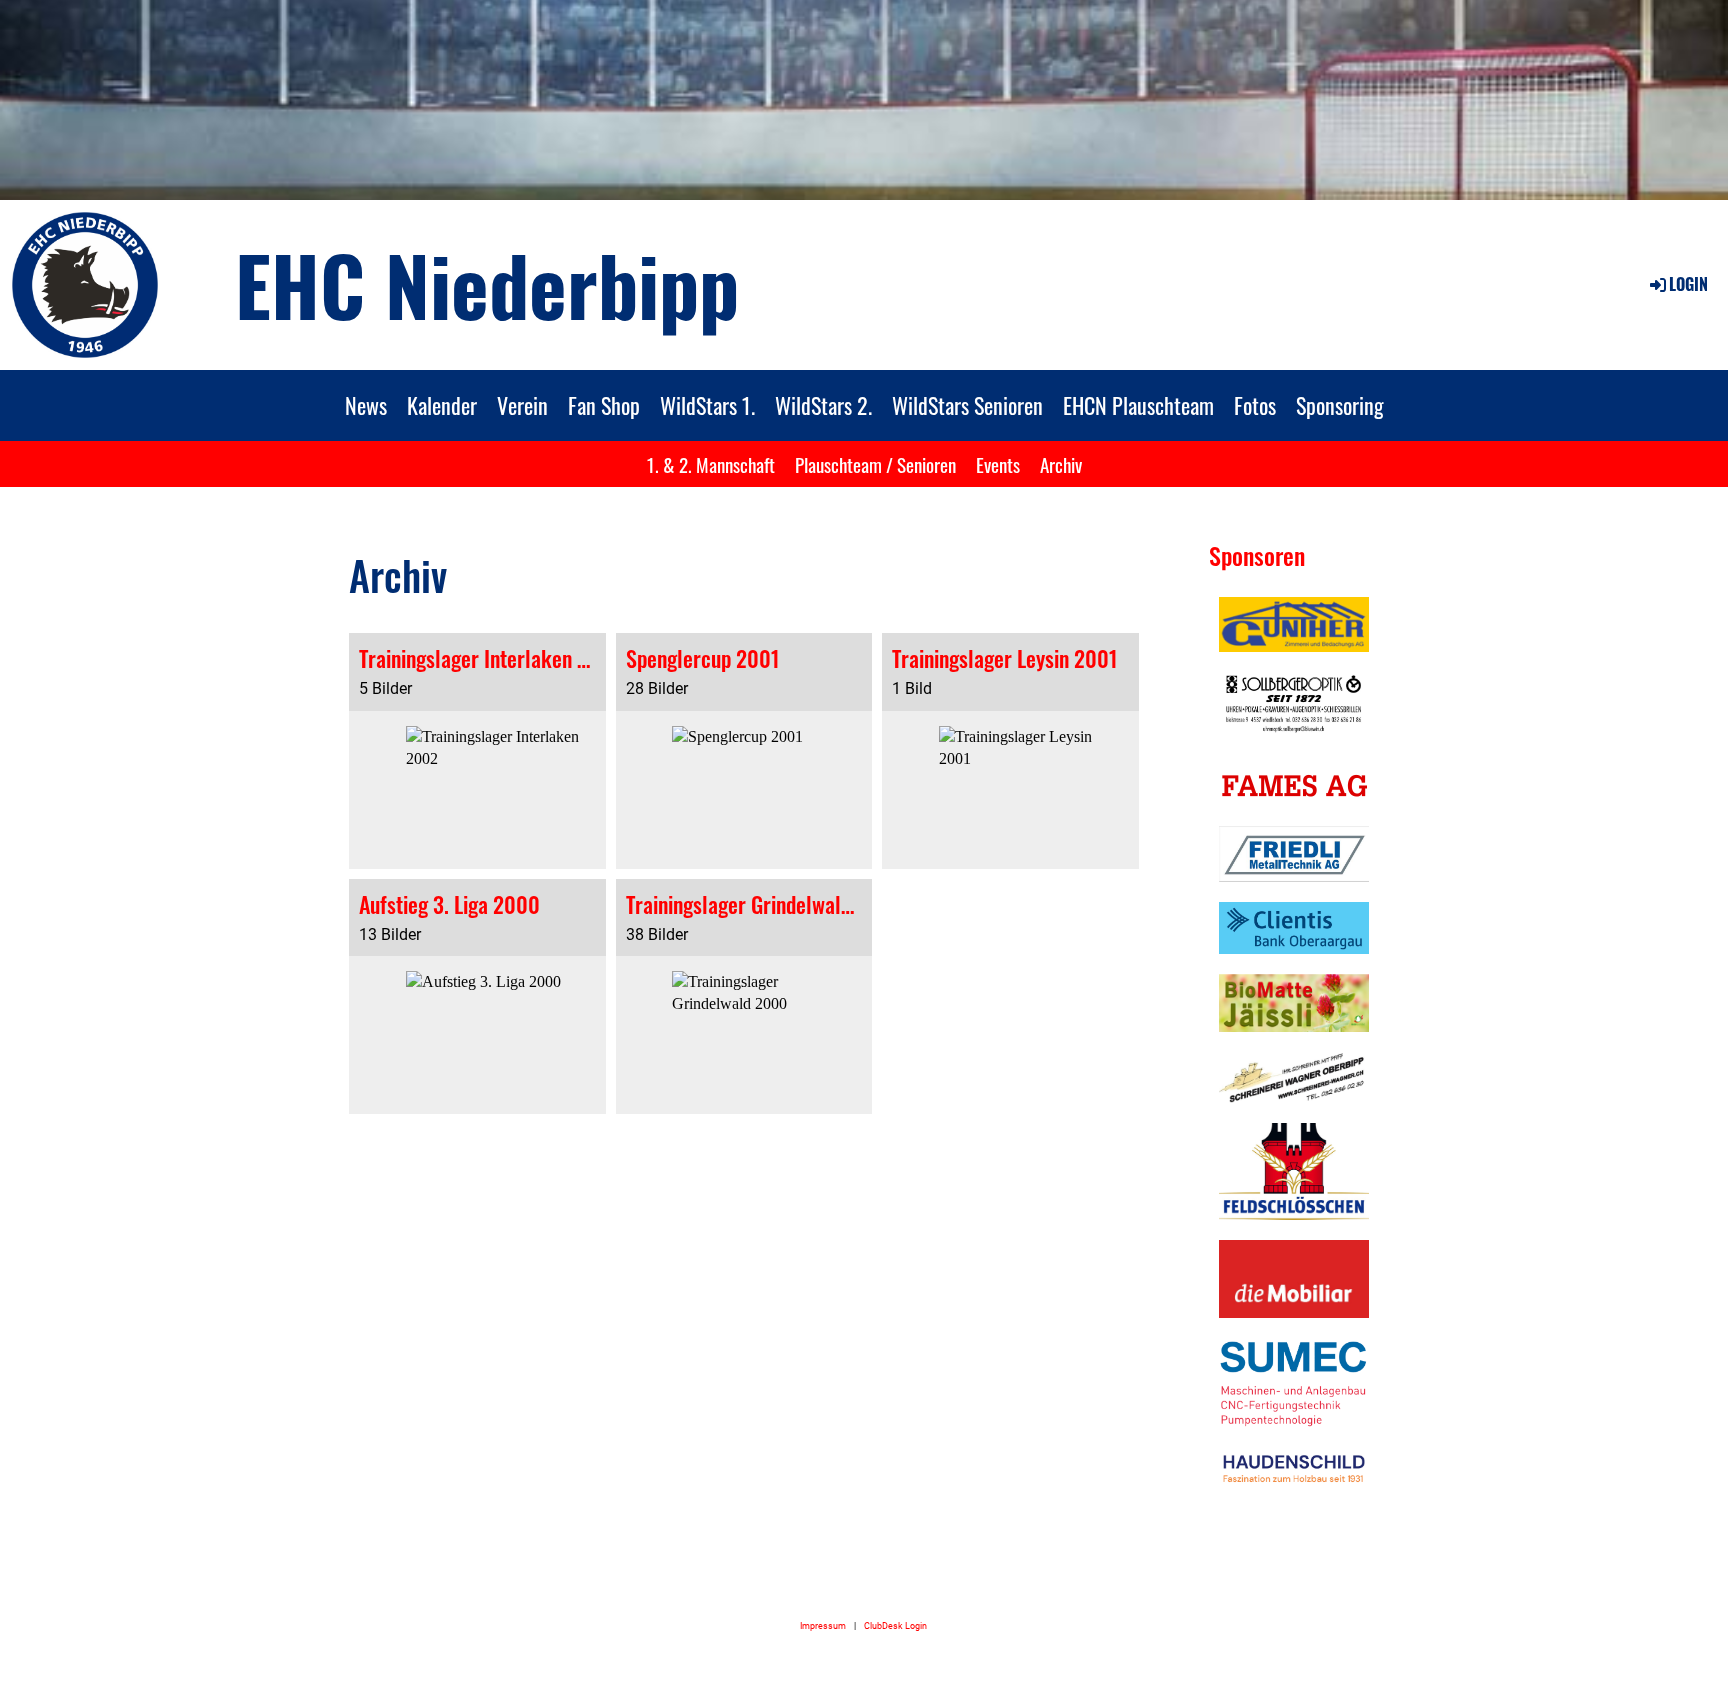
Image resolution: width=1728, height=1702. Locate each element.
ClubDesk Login (895, 1625)
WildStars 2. (823, 405)
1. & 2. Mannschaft (711, 464)
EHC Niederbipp (487, 284)
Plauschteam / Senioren (875, 464)
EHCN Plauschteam (1138, 405)
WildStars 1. (707, 405)
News (366, 405)
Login (1688, 284)
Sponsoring (1340, 405)
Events (998, 464)
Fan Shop (604, 405)
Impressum (823, 1625)
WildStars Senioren (967, 405)
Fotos (1255, 405)
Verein (522, 405)
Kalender (442, 405)
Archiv (1061, 464)
